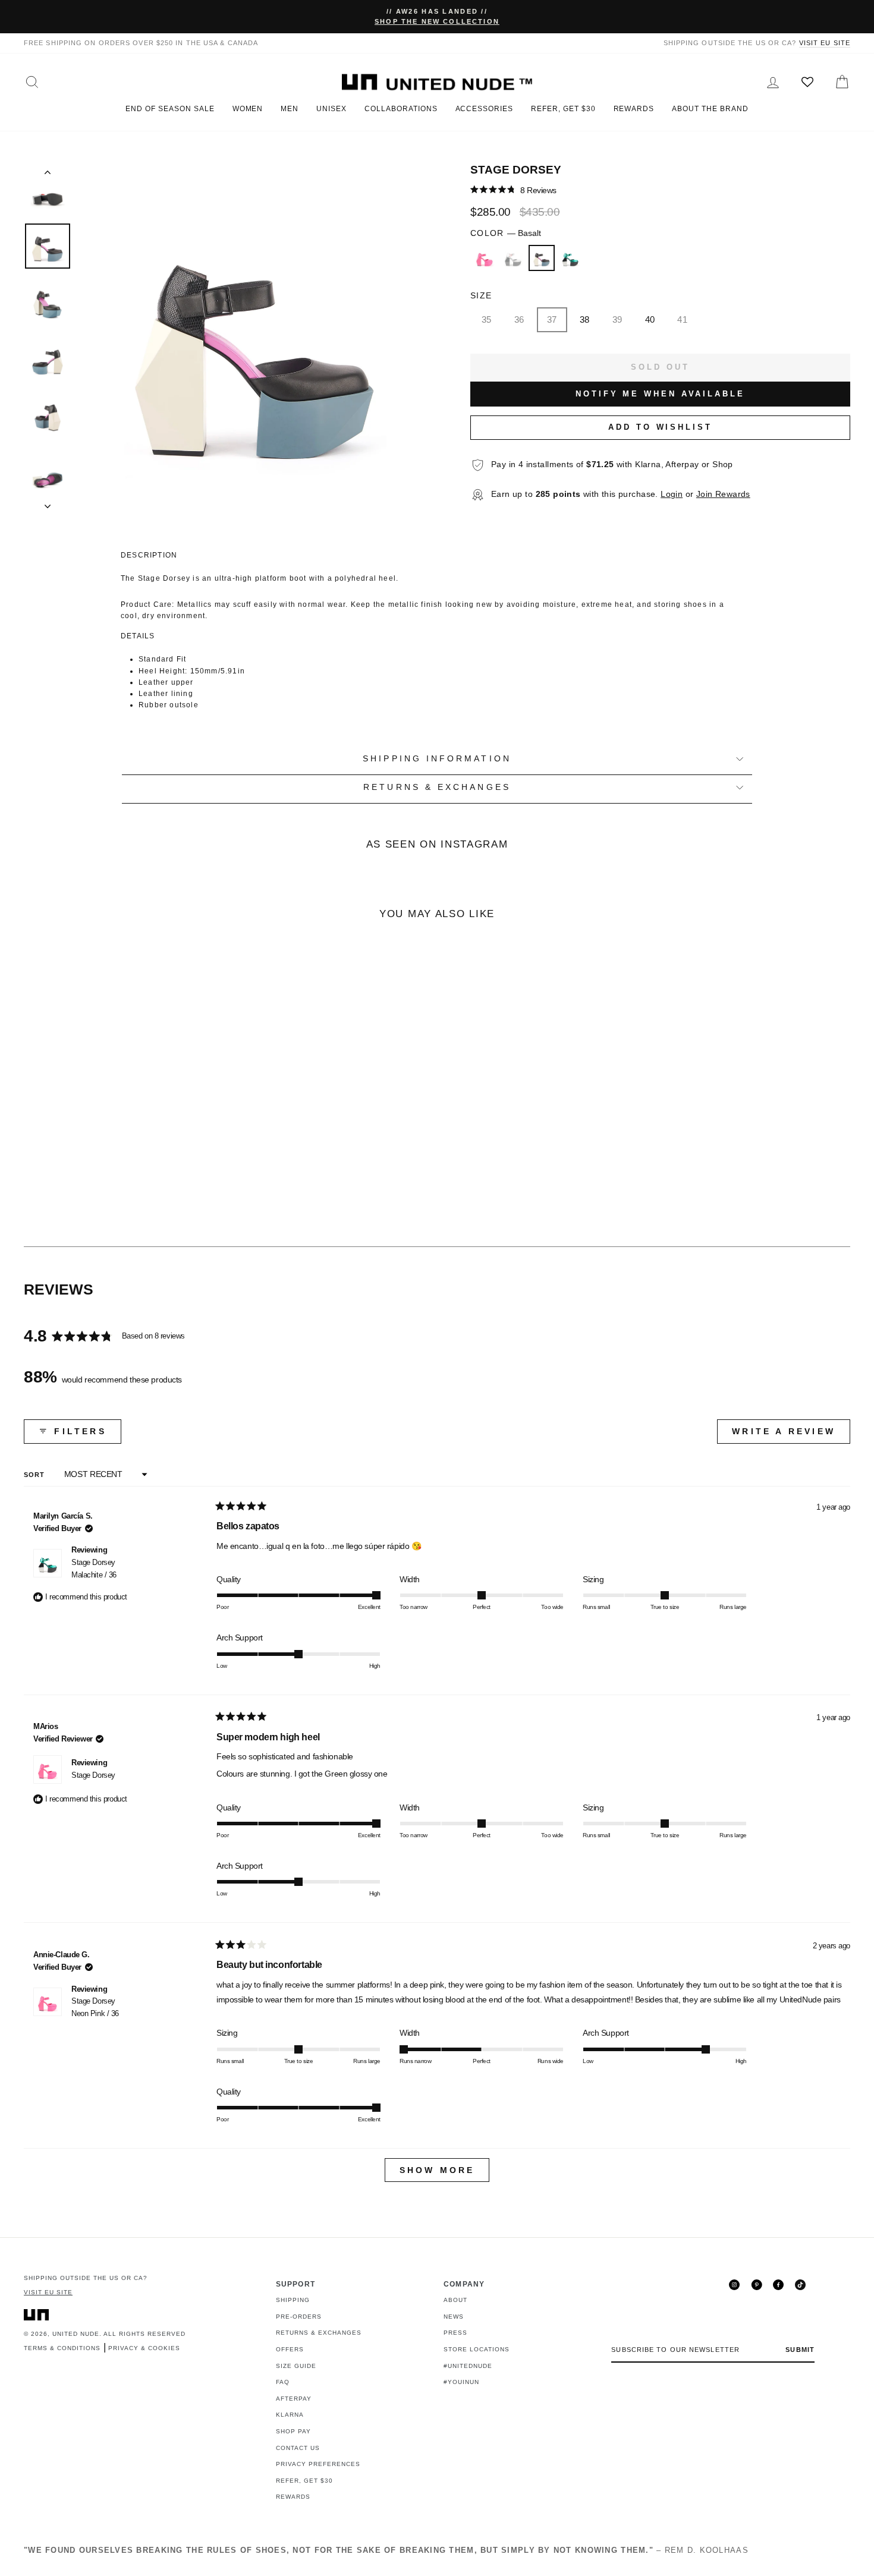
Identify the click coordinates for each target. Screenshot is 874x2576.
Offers (290, 2349)
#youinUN (461, 2382)
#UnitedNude (468, 2366)
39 (617, 319)
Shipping (293, 2300)
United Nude (76, 2334)
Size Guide (296, 2366)
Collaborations (401, 109)
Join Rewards (723, 494)
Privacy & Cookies (144, 2348)
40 (650, 319)
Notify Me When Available (660, 394)
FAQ (283, 2382)
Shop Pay (293, 2431)
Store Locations (477, 2349)
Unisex (331, 109)
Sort (36, 1475)
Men (290, 109)
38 (585, 319)
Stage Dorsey (94, 1569)
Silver (513, 258)
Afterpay (294, 2399)
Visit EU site (825, 43)
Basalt (542, 258)
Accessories (485, 109)
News (454, 2317)
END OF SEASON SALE (170, 109)
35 (487, 319)
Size (481, 296)
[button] (513, 190)
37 (552, 319)
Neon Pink (485, 258)
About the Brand (710, 109)
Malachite (570, 258)
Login (672, 494)
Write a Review (791, 1435)
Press (455, 2333)
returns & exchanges (437, 787)
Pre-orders (299, 2317)
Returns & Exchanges (319, 2333)
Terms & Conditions (62, 2348)
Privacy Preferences (318, 2464)
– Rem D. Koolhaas (386, 2550)
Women (248, 109)
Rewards (634, 109)
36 (519, 319)
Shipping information (437, 759)
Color (506, 233)
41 (682, 319)
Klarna (290, 2415)
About (455, 2300)
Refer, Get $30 (563, 109)
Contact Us (298, 2448)
